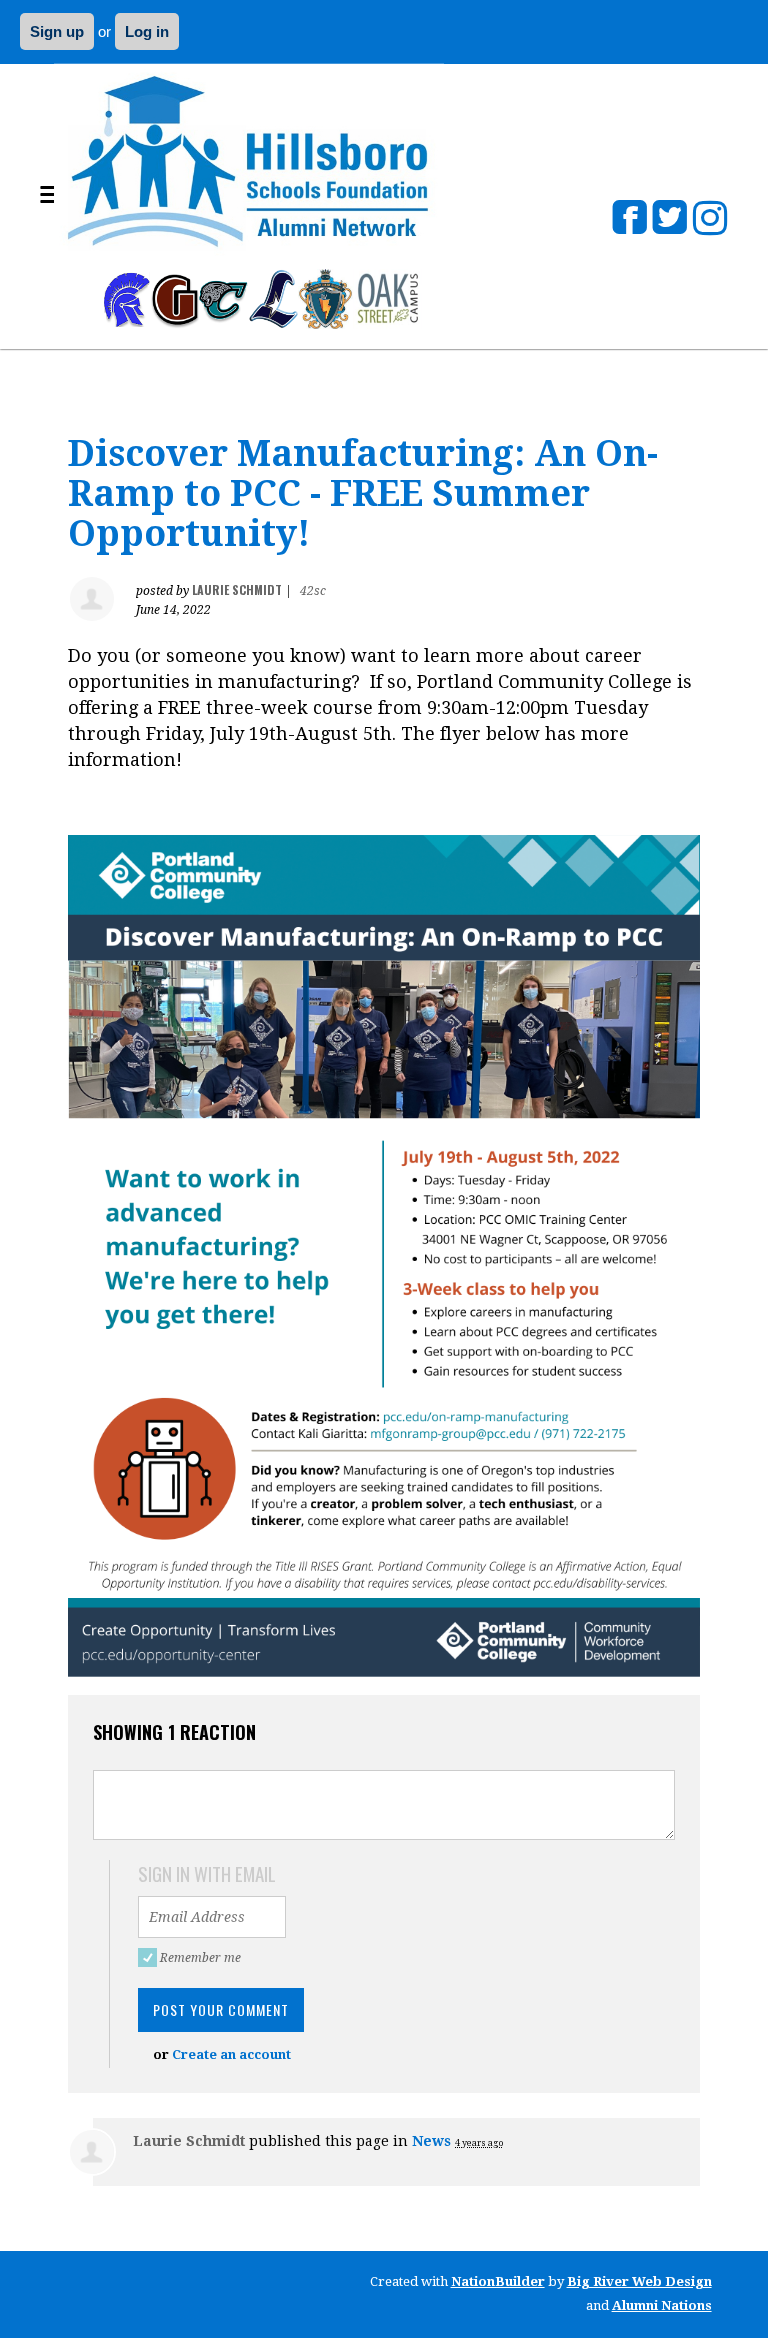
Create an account (231, 2054)
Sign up (57, 31)
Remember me (203, 1958)
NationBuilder (498, 2281)
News (431, 2141)
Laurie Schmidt (237, 589)
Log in (147, 31)
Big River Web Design (639, 2281)
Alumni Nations (662, 2305)
